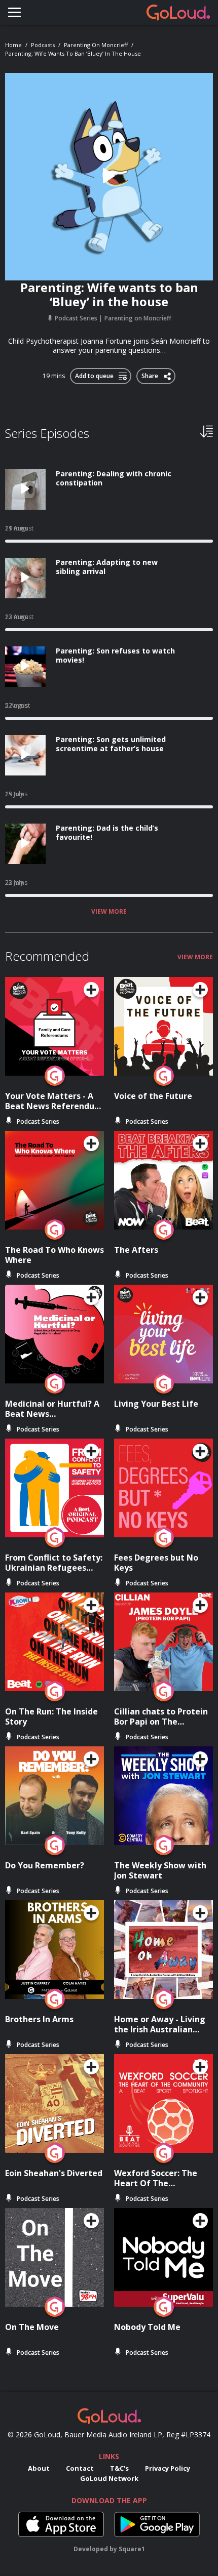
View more (109, 912)
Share (150, 374)
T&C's (119, 2468)
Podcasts (43, 45)
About (39, 2468)
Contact (80, 2468)
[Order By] (207, 431)
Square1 (132, 2549)
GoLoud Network (109, 2478)
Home (13, 45)
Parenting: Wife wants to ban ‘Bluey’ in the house (73, 53)
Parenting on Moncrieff (96, 45)
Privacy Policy (168, 2468)
